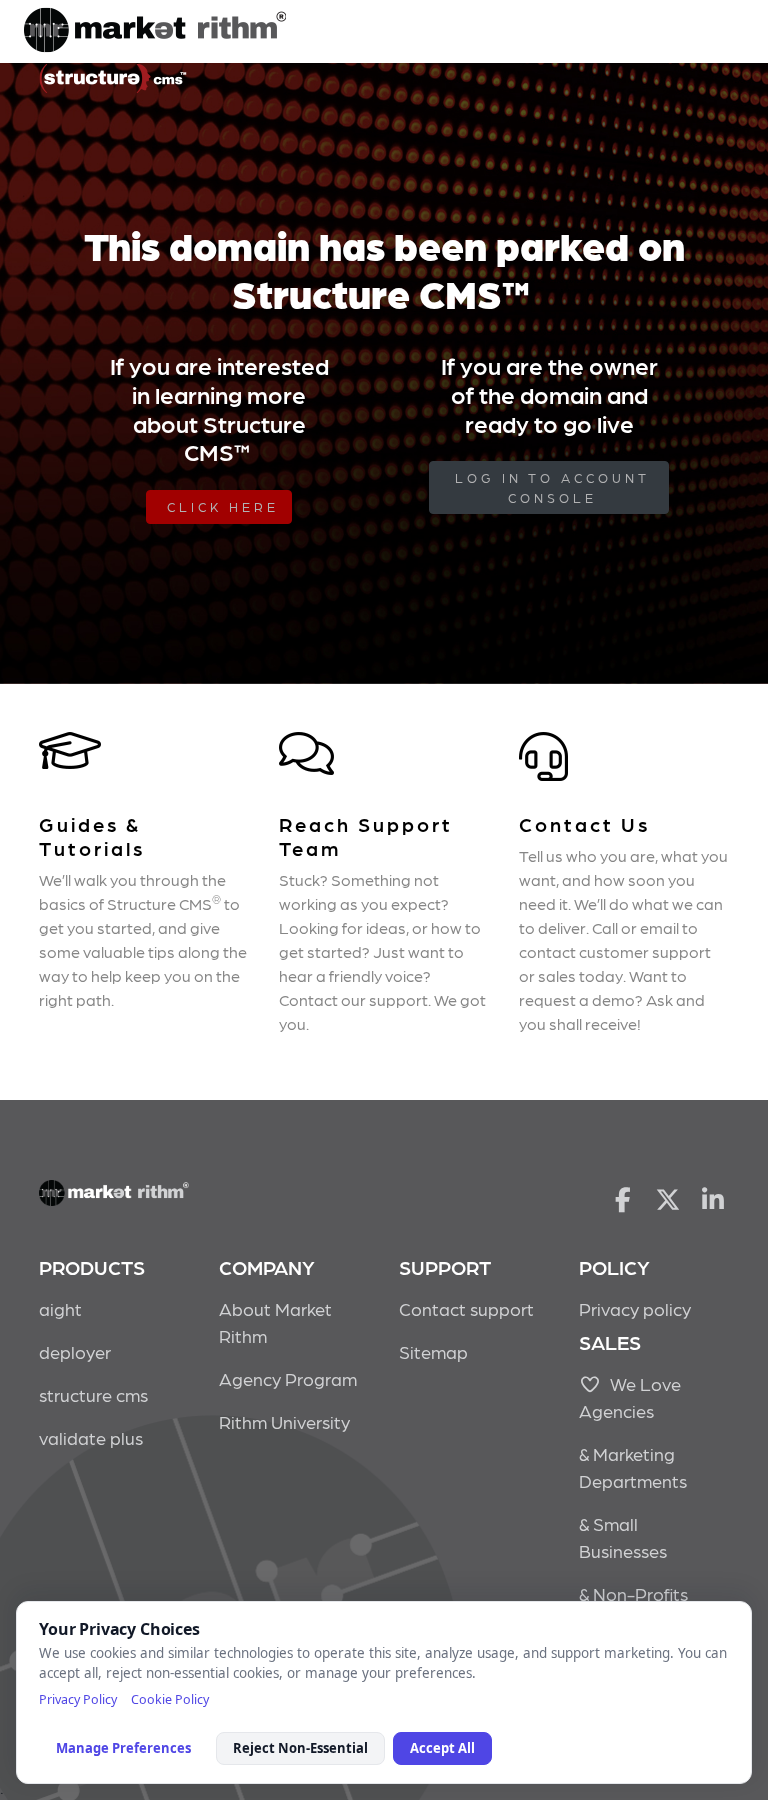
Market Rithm (155, 32)
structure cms (93, 1394)
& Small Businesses (623, 1537)
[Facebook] (622, 1198)
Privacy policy (635, 1308)
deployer (75, 1351)
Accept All (442, 1748)
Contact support (466, 1308)
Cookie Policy (170, 1699)
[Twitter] (668, 1198)
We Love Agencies (630, 1397)
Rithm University (284, 1421)
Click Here (223, 506)
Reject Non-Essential (300, 1748)
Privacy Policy (78, 1699)
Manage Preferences (123, 1748)
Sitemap (433, 1351)
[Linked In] (713, 1198)
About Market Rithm (275, 1322)
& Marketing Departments (633, 1467)
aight (60, 1308)
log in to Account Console (552, 487)
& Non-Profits (633, 1593)
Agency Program (288, 1378)
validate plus (91, 1437)
